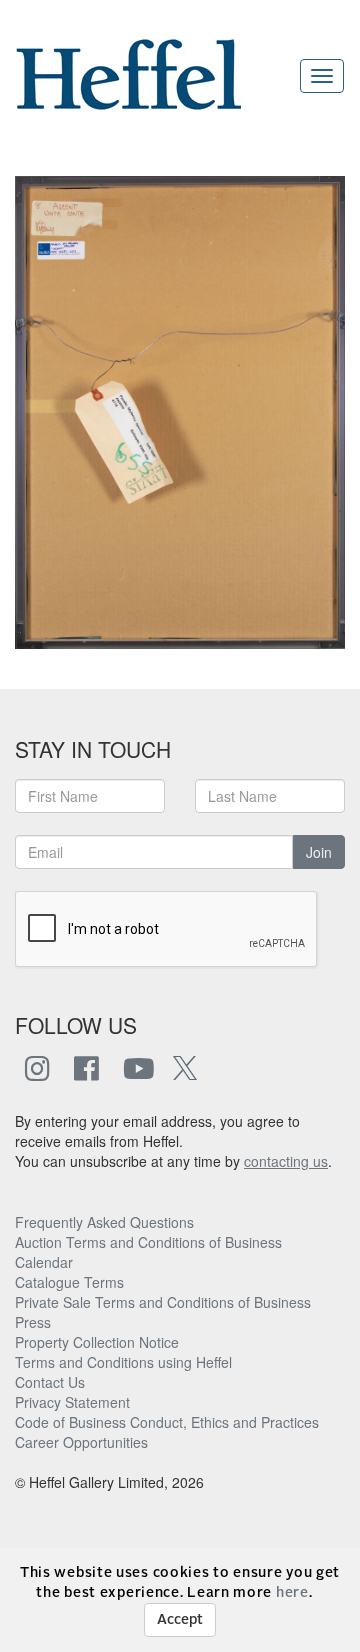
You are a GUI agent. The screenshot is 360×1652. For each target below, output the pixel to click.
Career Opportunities (81, 1442)
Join (319, 852)
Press (33, 1322)
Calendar (44, 1262)
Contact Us (50, 1382)
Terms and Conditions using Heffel (123, 1362)
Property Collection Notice (97, 1342)
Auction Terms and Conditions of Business (148, 1242)
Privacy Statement (72, 1402)
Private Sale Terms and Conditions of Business (163, 1302)
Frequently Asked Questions (104, 1222)
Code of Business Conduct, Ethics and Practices (167, 1422)
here (292, 1593)
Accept (180, 1620)
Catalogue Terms (69, 1282)
